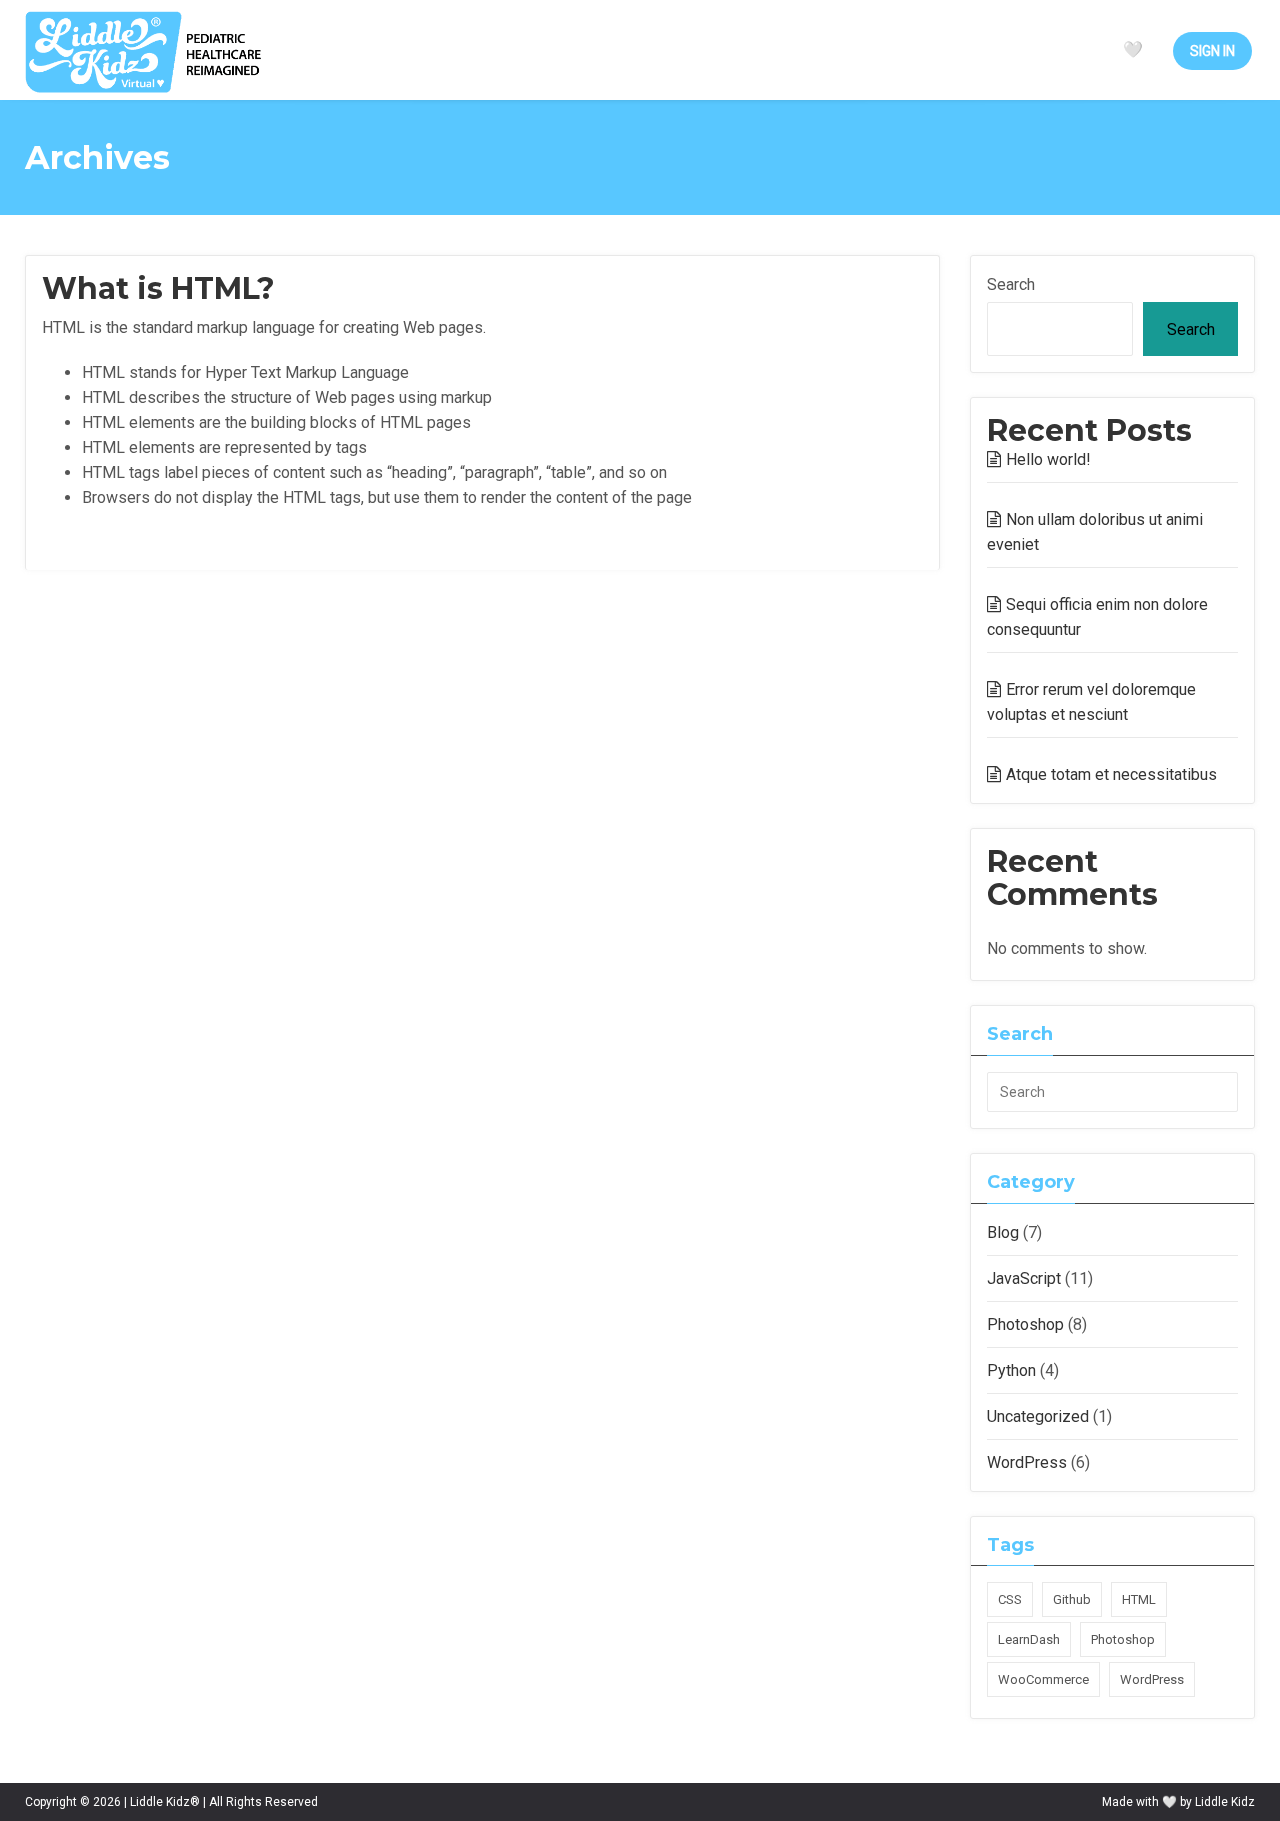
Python (1011, 1370)
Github (1072, 1599)
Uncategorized (1038, 1416)
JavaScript (1024, 1278)
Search (1011, 284)
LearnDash (1029, 1639)
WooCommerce (1043, 1679)
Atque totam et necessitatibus (1111, 774)
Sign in (1212, 51)
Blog (1003, 1232)
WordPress (1027, 1462)
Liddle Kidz (1225, 1802)
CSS (1010, 1599)
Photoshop (1025, 1324)
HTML (1139, 1599)
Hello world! (1048, 459)
